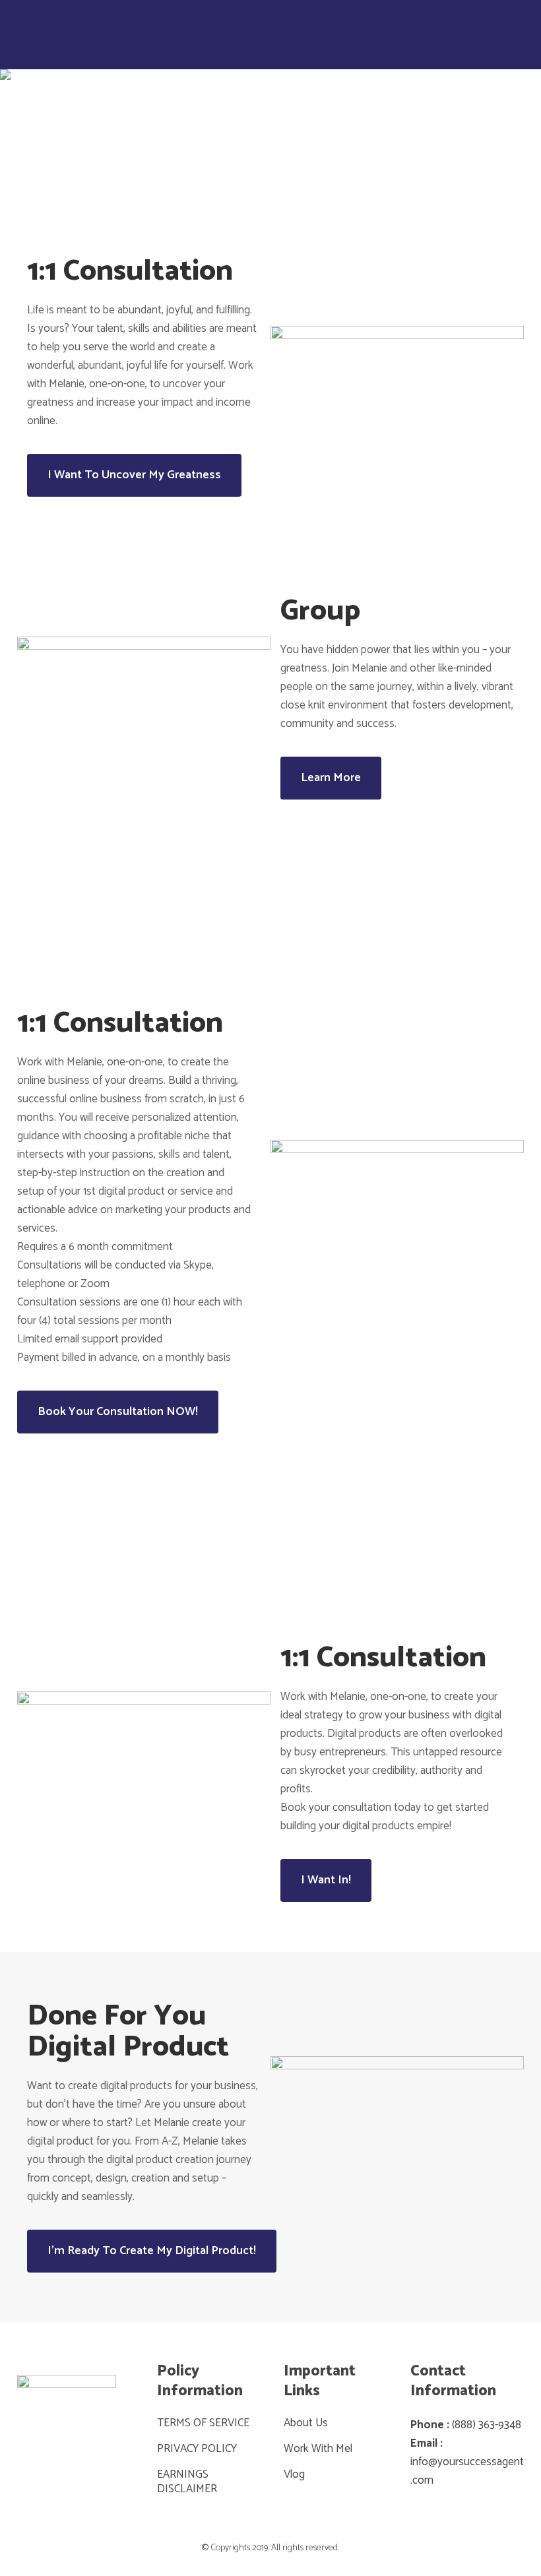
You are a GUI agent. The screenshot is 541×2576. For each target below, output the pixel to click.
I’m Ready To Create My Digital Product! (152, 2251)
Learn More (331, 778)
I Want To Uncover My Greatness (134, 475)
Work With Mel (318, 2449)
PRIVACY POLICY (197, 2449)
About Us (306, 2423)
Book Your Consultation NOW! (118, 1412)
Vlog (294, 2474)
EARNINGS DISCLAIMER (187, 2482)
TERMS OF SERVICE (203, 2423)
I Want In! (326, 1880)
